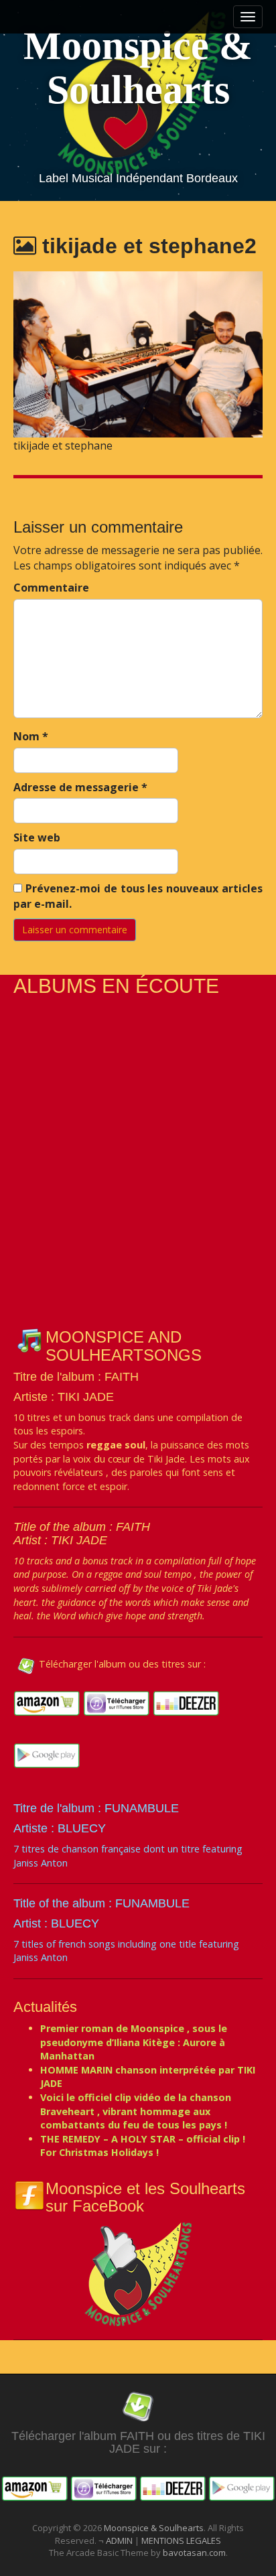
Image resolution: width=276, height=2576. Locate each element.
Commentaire (51, 588)
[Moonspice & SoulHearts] (138, 2273)
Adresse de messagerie (80, 787)
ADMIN (120, 2540)
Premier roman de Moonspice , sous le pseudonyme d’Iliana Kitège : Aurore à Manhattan (134, 2042)
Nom (31, 736)
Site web (37, 837)
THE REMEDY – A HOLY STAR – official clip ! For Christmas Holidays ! (143, 2146)
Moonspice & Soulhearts (138, 68)
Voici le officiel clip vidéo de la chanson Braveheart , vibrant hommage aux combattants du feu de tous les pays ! (136, 2111)
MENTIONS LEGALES (181, 2540)
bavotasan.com (194, 2553)
